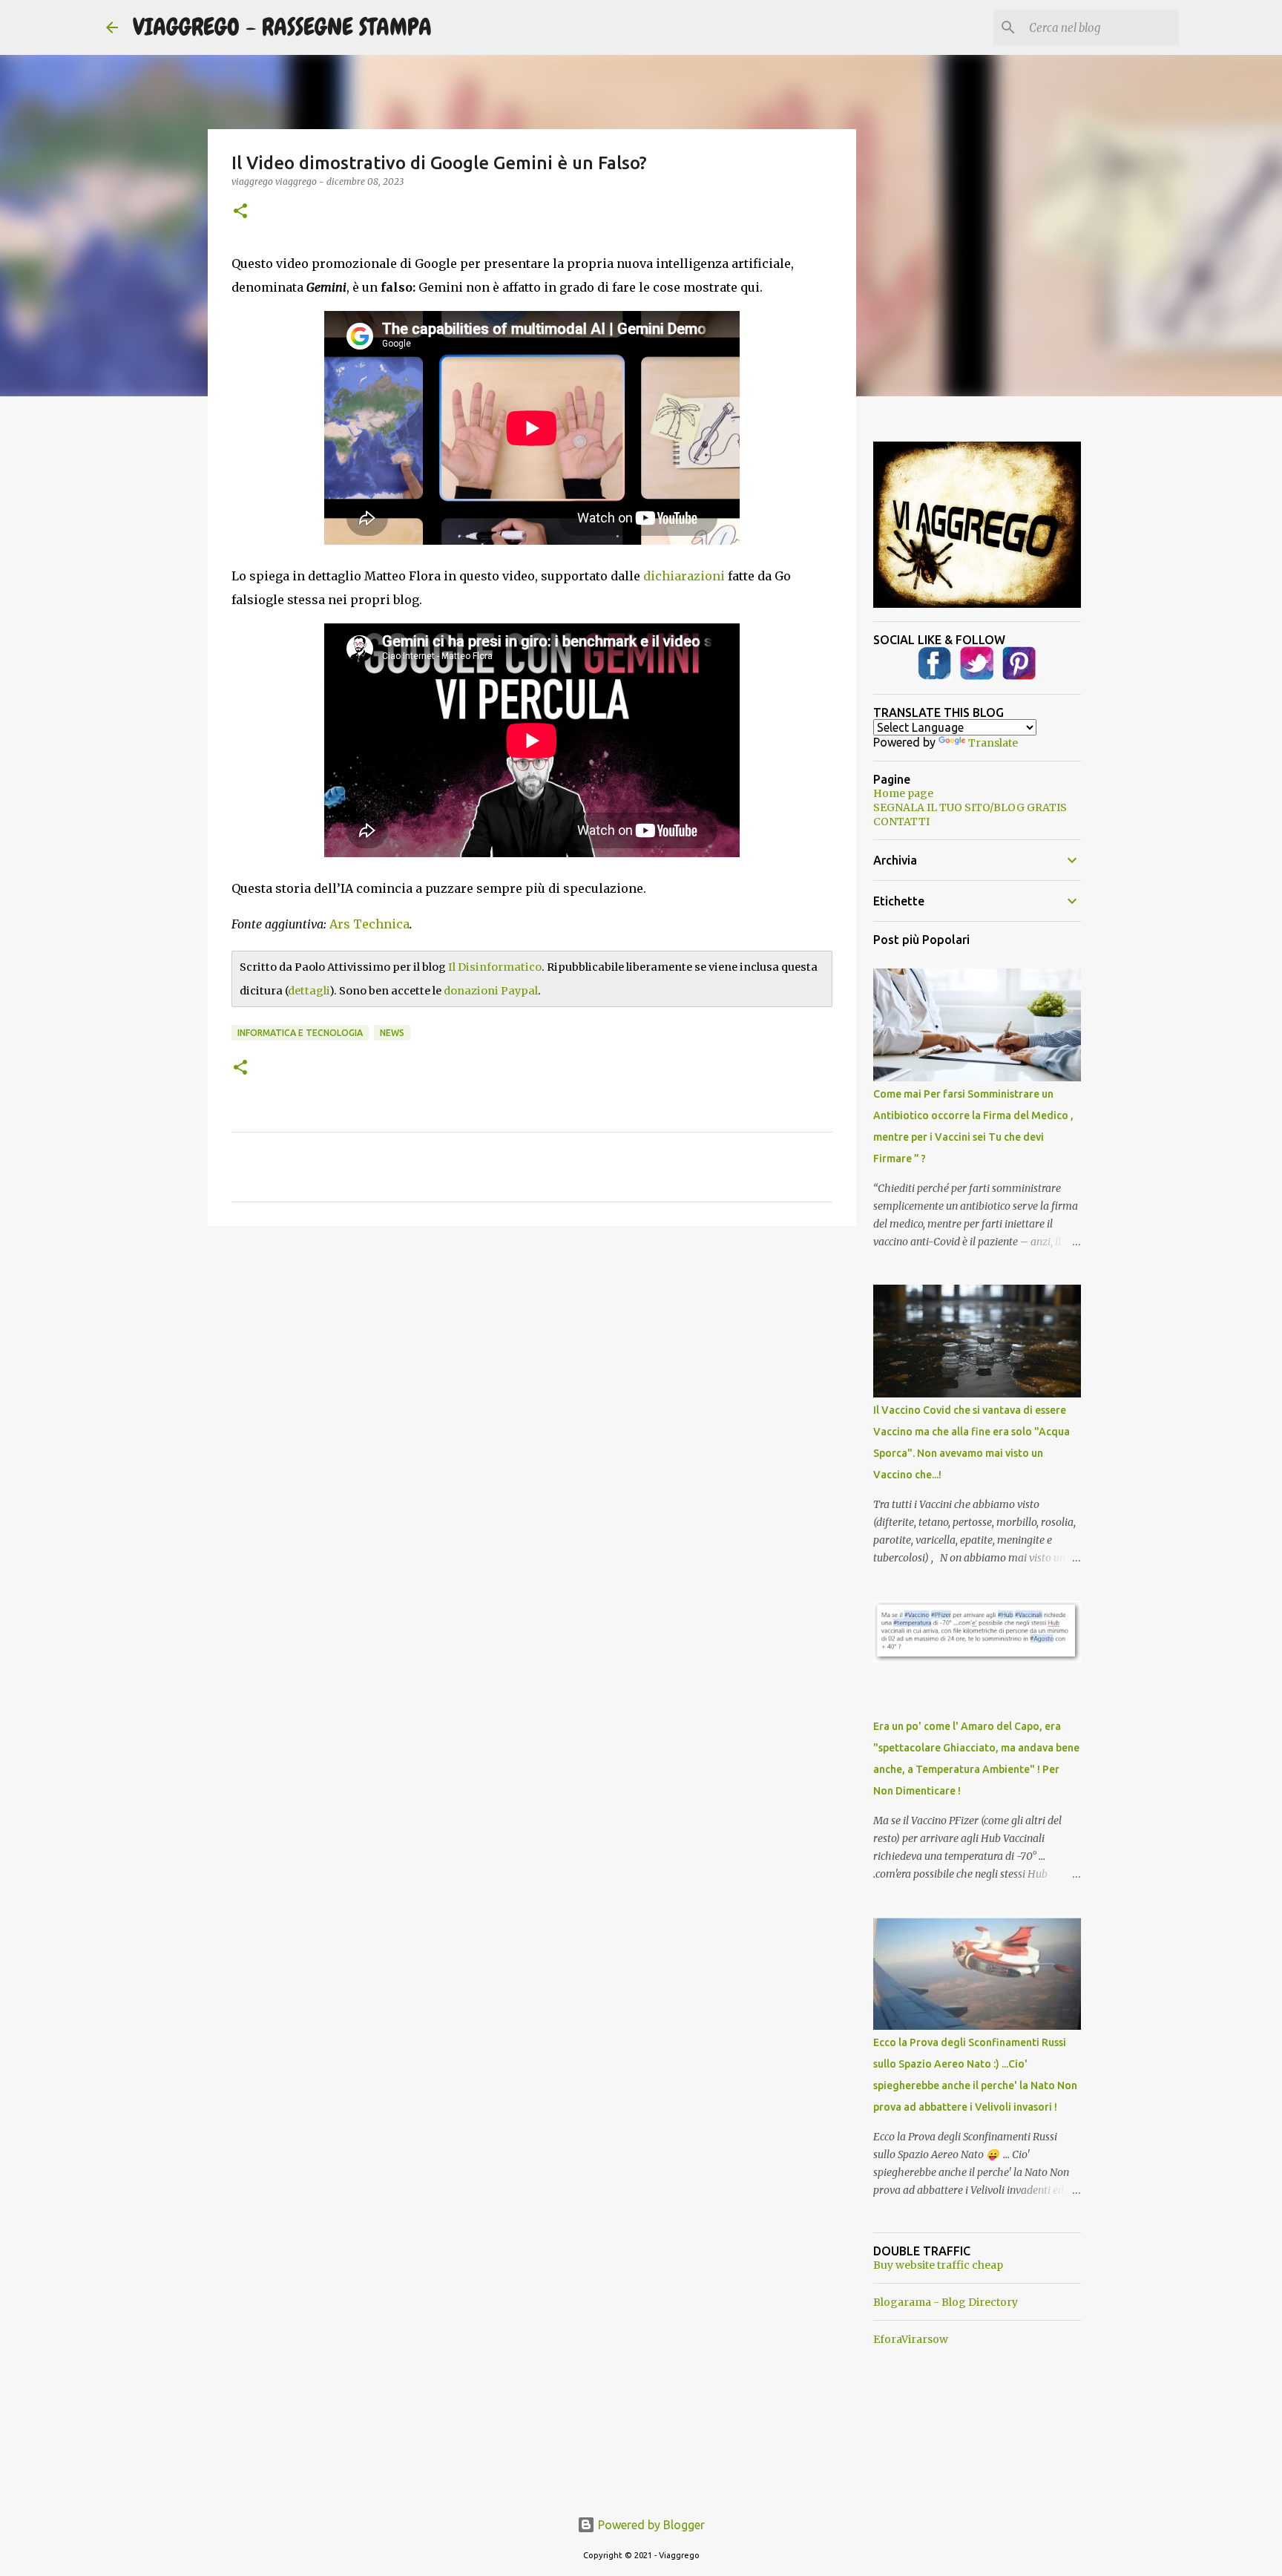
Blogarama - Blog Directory (946, 2302)
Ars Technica (369, 924)
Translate (993, 743)
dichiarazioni (684, 576)
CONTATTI (901, 822)
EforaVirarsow (911, 2339)
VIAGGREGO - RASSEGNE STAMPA (282, 27)
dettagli (309, 991)
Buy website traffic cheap (938, 2265)
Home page (903, 793)
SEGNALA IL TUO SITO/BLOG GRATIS (970, 807)
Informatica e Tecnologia (300, 1033)
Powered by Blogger (650, 2525)
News (392, 1033)
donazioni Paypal (491, 991)
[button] (240, 212)
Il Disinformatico (495, 967)
